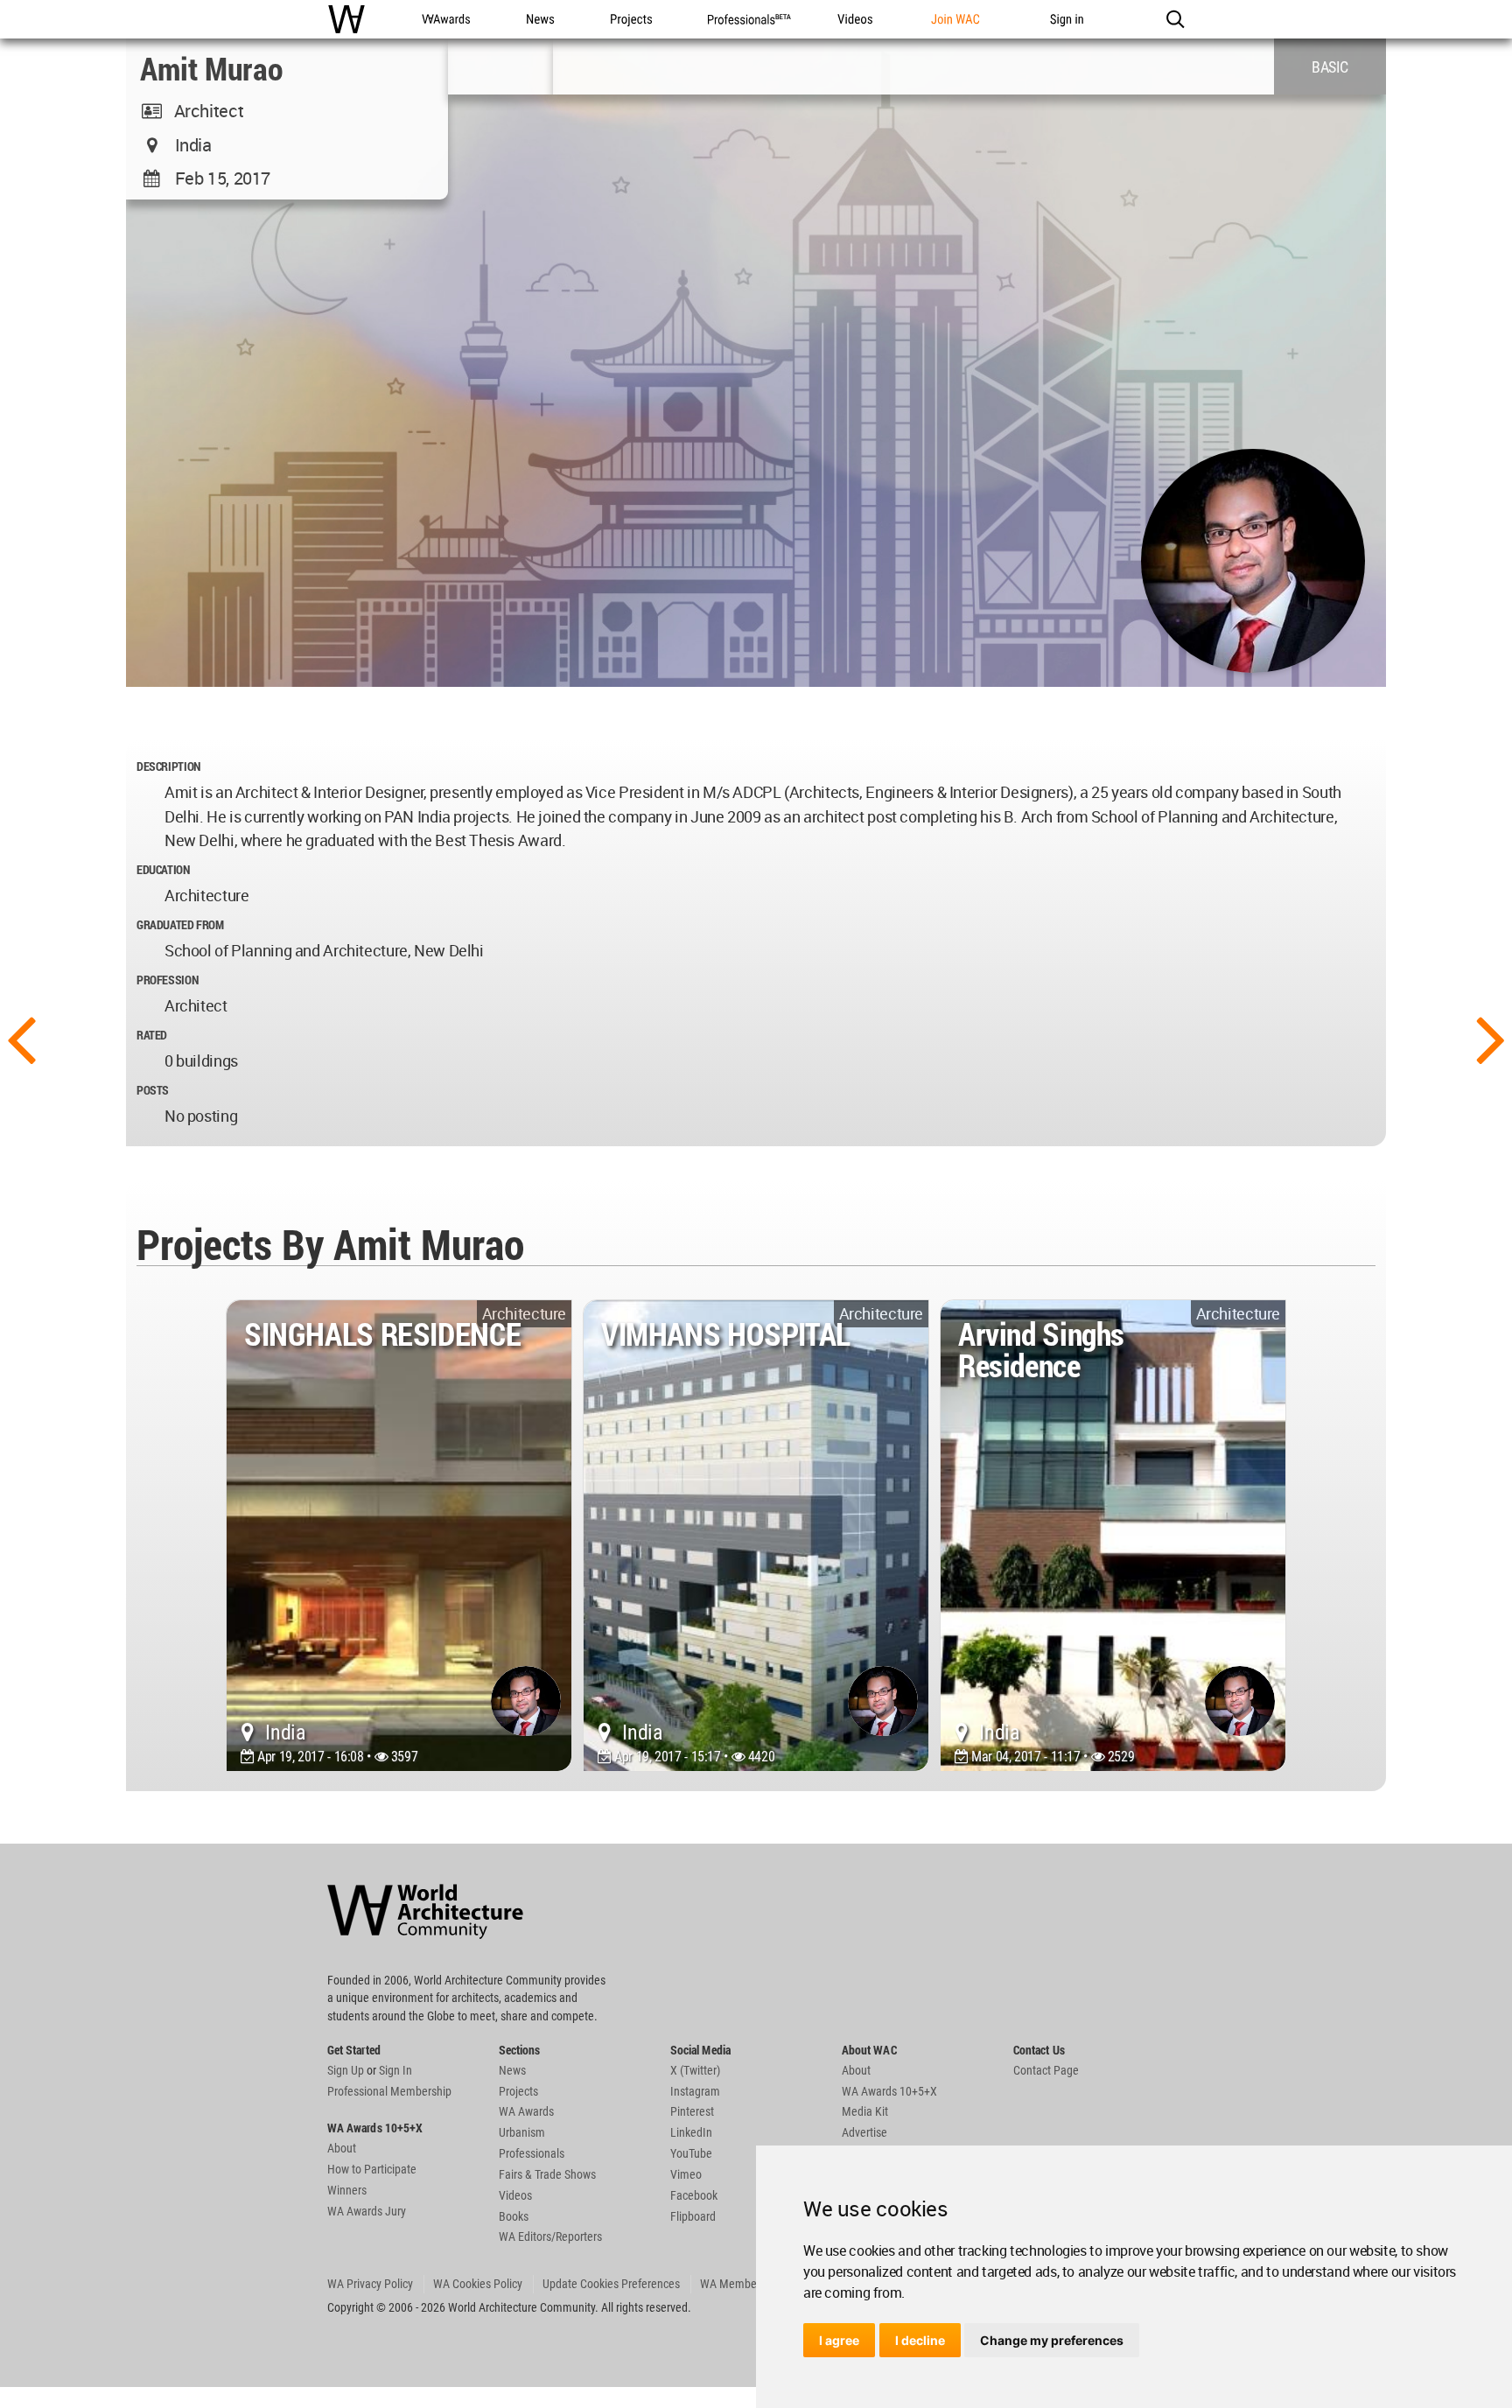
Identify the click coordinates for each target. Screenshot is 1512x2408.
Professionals (532, 2153)
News (512, 2070)
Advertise (864, 2132)
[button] (1175, 19)
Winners (347, 2190)
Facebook (694, 2195)
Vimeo (686, 2174)
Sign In (395, 2070)
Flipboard (693, 2216)
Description (168, 766)
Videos (515, 2195)
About (342, 2148)
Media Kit (865, 2111)
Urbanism (522, 2132)
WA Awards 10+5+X (889, 2091)
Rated (152, 1035)
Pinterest (692, 2111)
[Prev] (21, 1038)
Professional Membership (389, 2091)
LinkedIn (691, 2132)
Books (514, 2216)
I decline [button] (920, 2340)
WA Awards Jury (367, 2211)
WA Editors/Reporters (550, 2236)
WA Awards (526, 2111)
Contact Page (1046, 2070)
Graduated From (180, 924)
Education (163, 869)
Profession (167, 980)
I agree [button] (839, 2340)
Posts (153, 1090)
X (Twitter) (695, 2070)
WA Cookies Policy (478, 2284)
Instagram (695, 2091)
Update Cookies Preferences (611, 2284)
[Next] (1491, 1038)
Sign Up (346, 2070)
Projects (518, 2091)
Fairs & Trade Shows (547, 2174)
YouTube (691, 2153)
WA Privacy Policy (370, 2284)
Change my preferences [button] (1052, 2340)
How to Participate (372, 2169)
